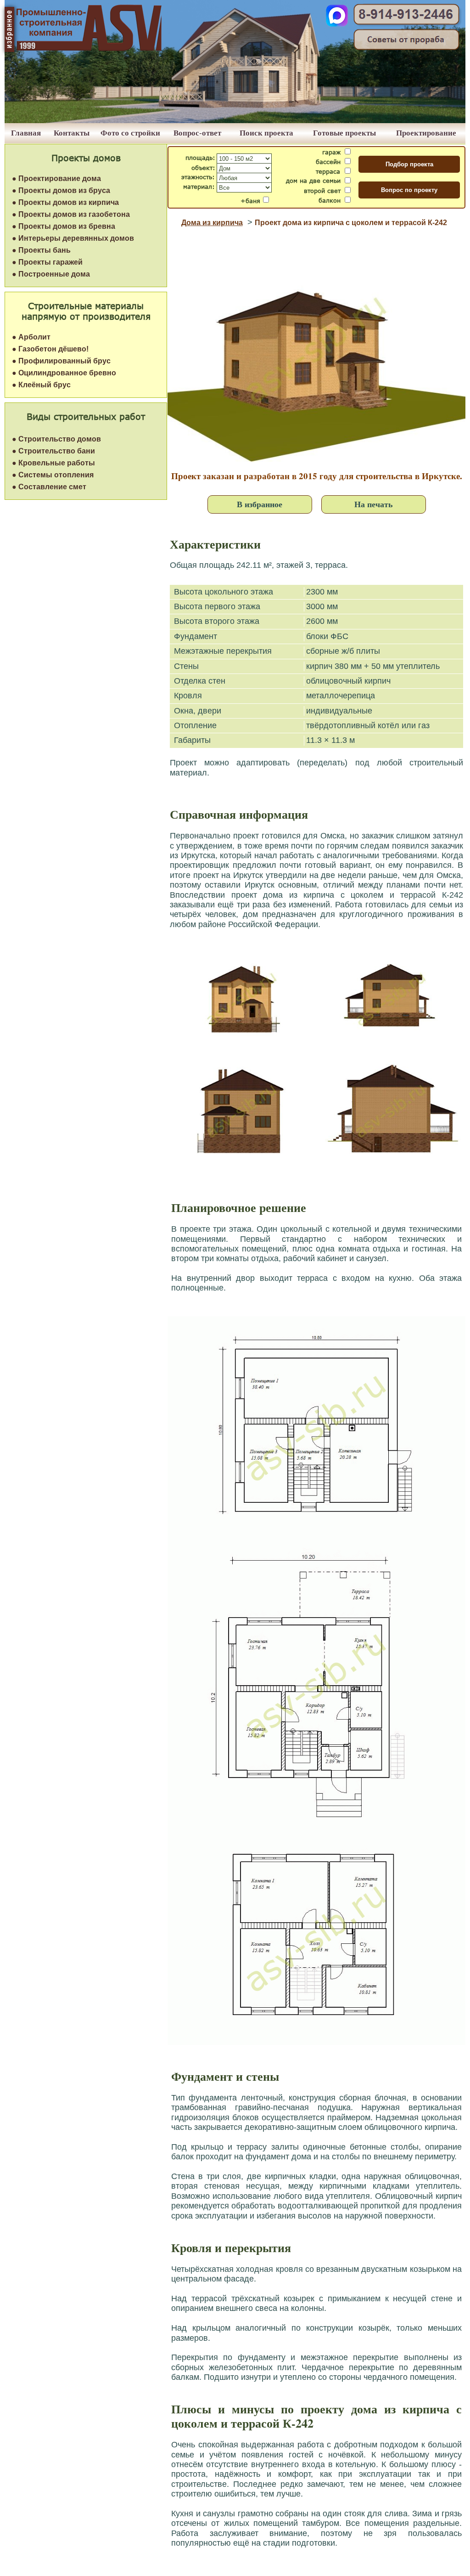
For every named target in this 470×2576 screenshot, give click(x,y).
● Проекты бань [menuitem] (41, 250)
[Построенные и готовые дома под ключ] (235, 121)
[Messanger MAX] (337, 24)
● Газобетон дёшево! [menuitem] (50, 349)
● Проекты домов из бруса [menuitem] (61, 190)
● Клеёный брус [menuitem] (41, 385)
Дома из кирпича (212, 223)
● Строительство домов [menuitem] (56, 439)
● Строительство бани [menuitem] (53, 451)
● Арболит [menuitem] (31, 337)
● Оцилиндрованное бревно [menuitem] (64, 373)
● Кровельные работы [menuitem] (53, 463)
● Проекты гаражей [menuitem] (47, 262)
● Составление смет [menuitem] (49, 487)
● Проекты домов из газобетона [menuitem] (71, 214)
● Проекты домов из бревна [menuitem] (64, 226)
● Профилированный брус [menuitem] (61, 361)
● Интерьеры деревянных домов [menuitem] (73, 238)
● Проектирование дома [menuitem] (56, 178)
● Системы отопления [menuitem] (53, 475)
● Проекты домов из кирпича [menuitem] (65, 202)
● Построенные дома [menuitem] (51, 274)
